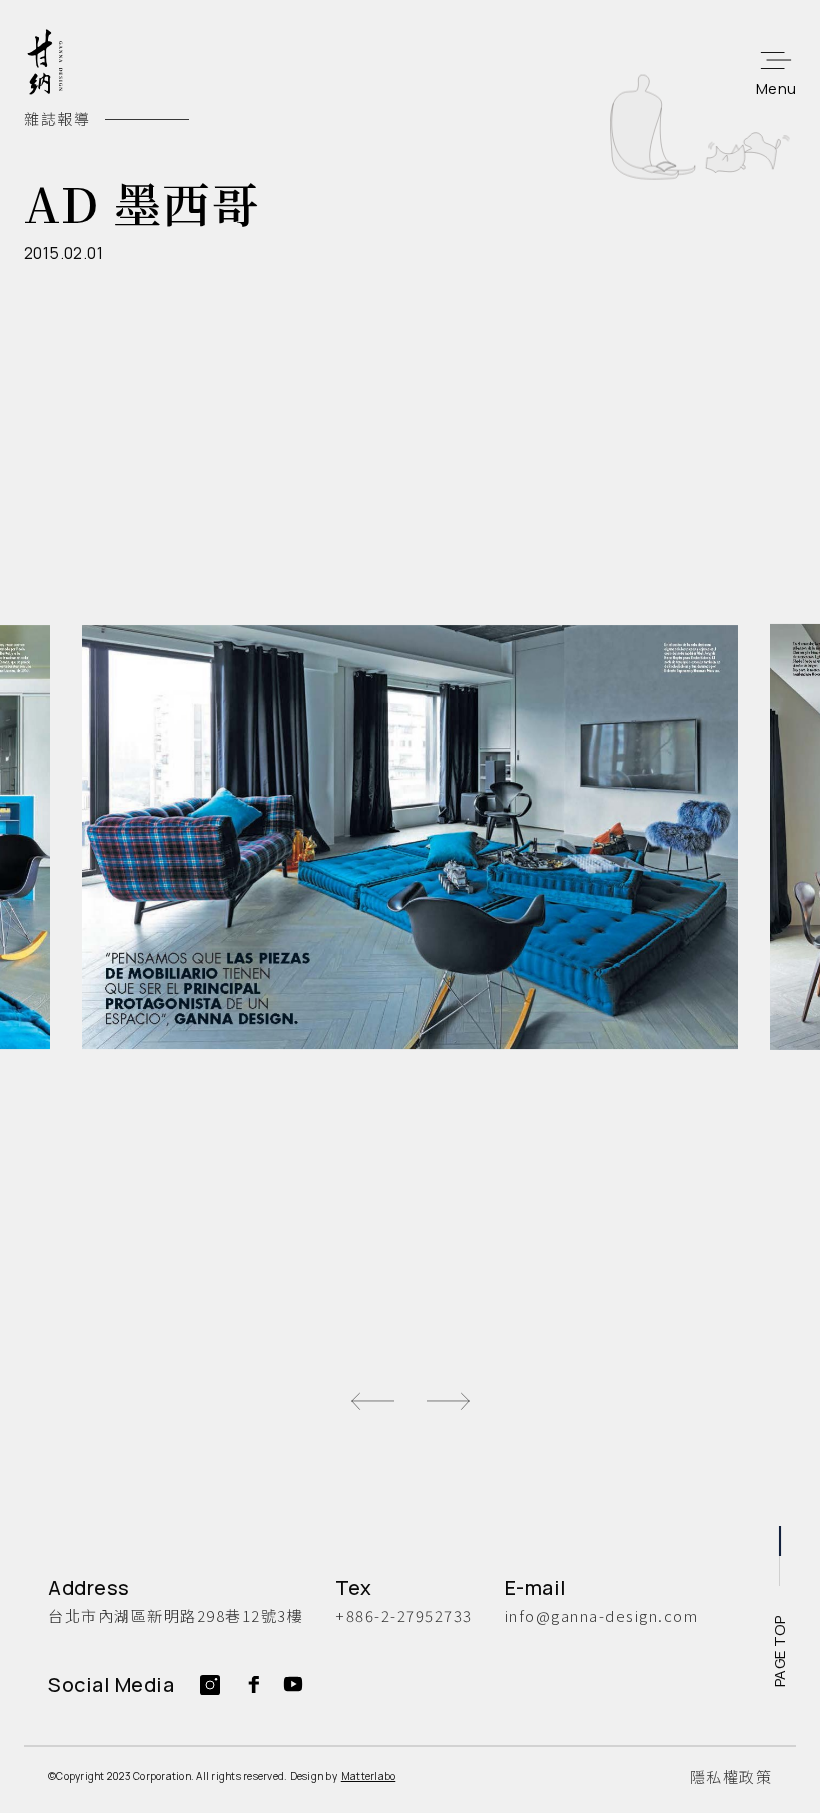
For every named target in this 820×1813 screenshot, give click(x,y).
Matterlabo (368, 1776)
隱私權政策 (731, 1776)
